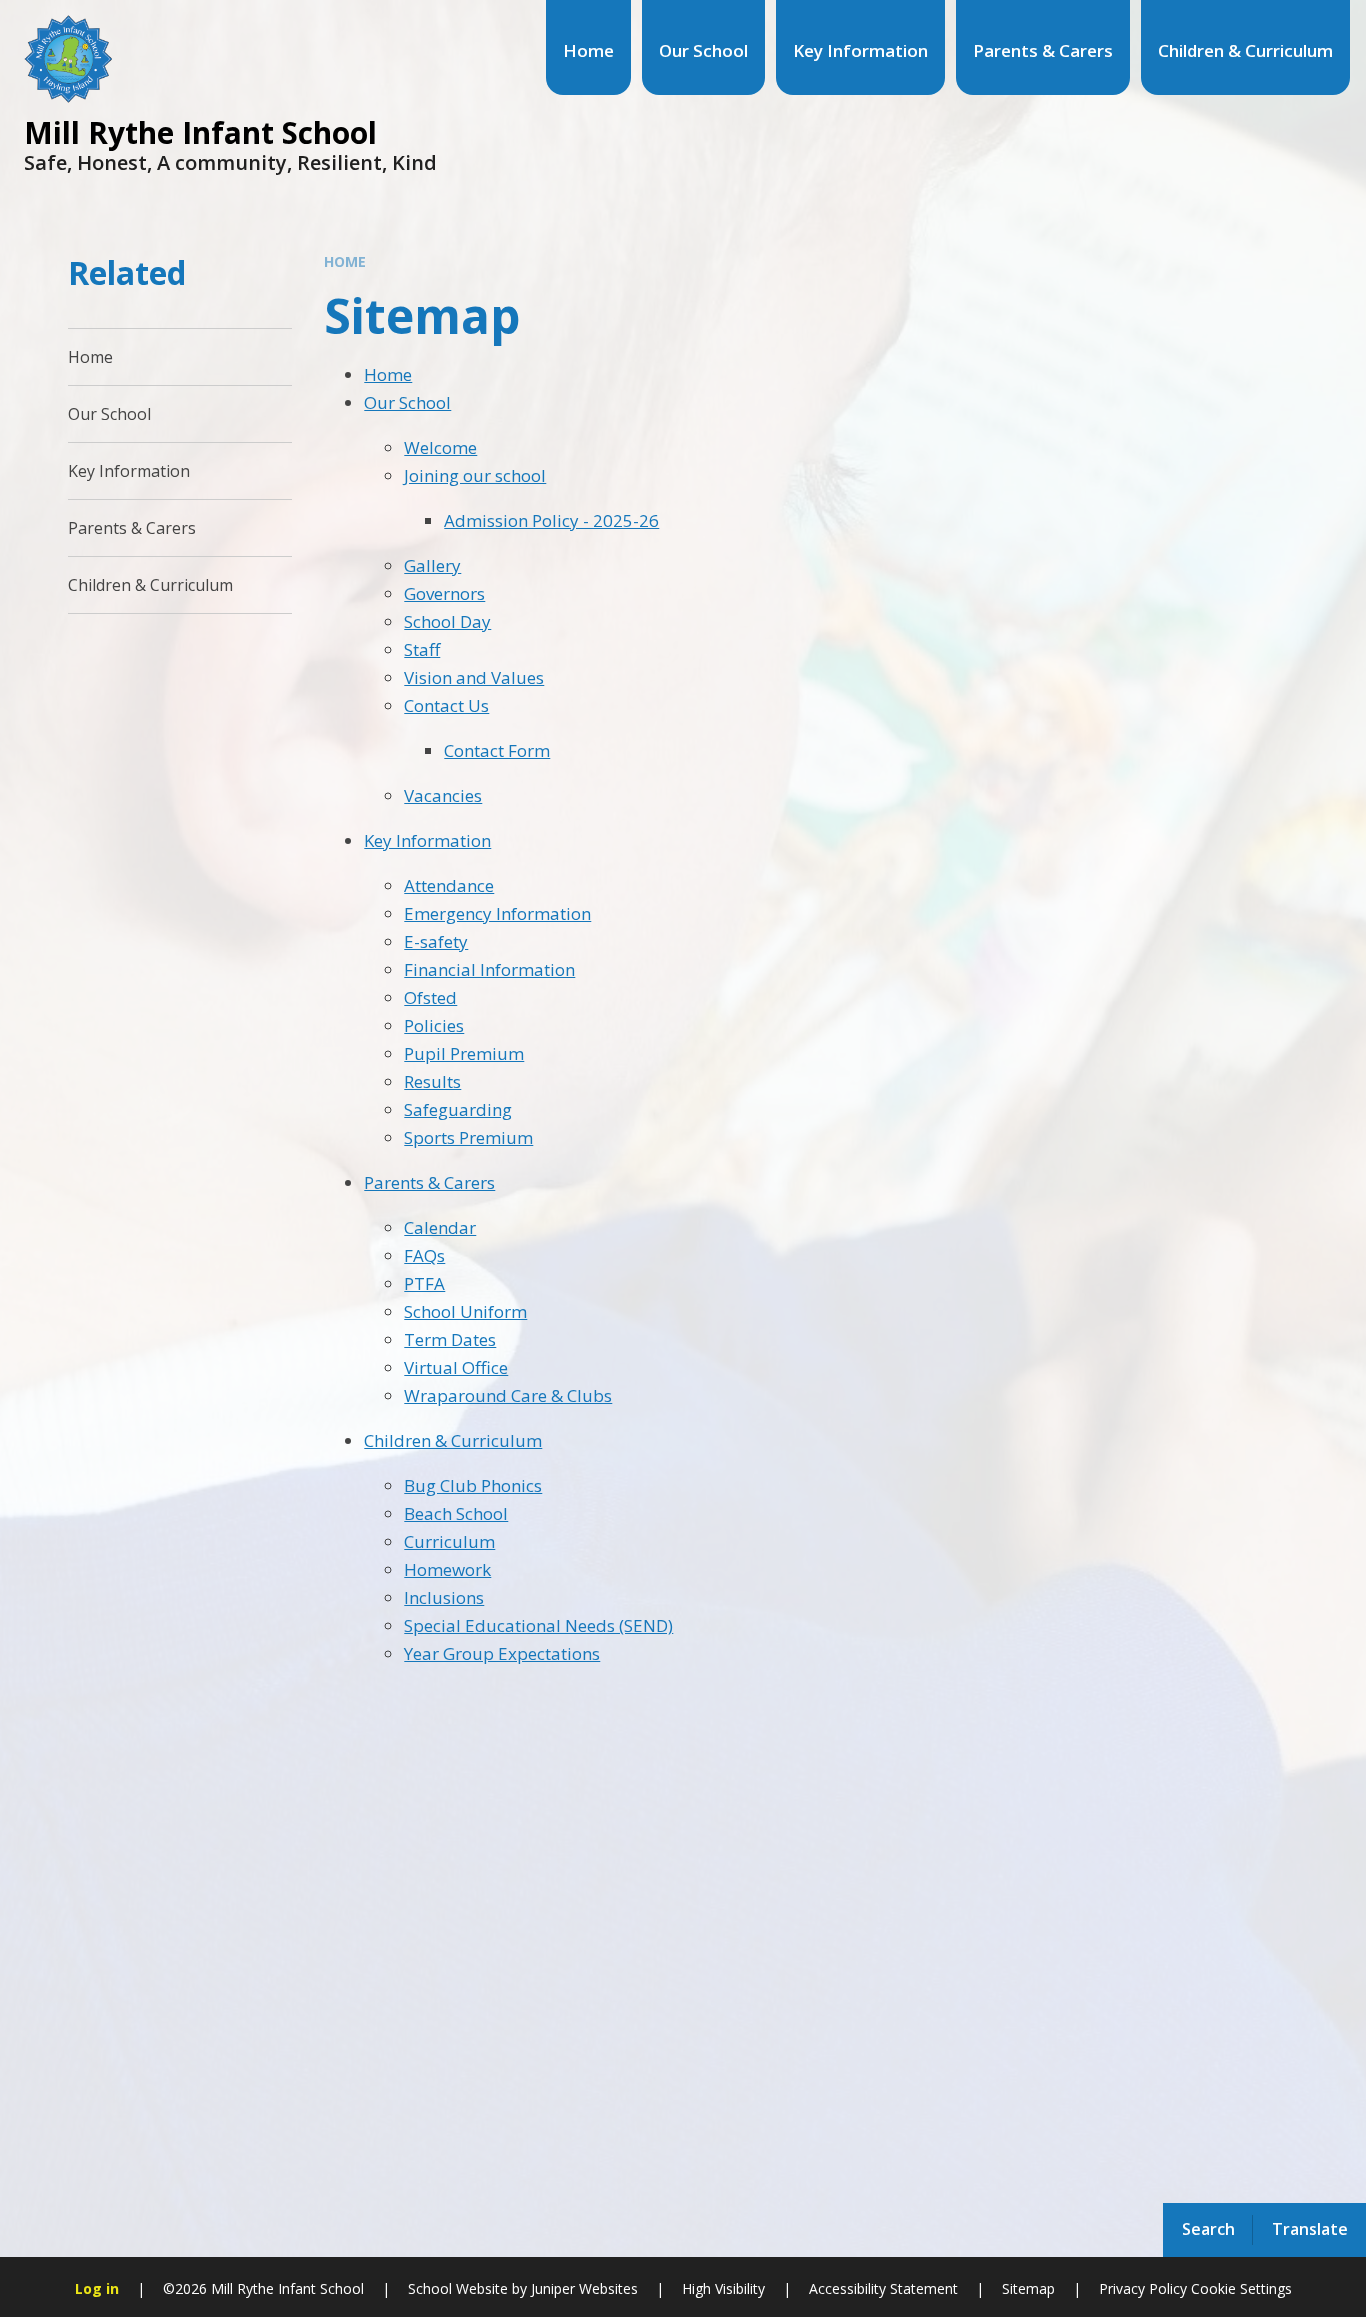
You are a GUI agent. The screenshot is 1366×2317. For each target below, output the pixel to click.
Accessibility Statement (883, 2288)
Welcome (440, 447)
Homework (447, 1569)
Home (345, 261)
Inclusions (444, 1597)
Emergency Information (497, 913)
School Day (447, 621)
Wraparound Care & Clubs (508, 1395)
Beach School (456, 1513)
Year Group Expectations (502, 1653)
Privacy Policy (1143, 2288)
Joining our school (475, 475)
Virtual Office (456, 1367)
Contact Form (497, 750)
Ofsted (430, 997)
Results (432, 1081)
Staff (422, 649)
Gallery (432, 565)
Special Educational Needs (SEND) (538, 1625)
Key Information (427, 840)
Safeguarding (458, 1109)
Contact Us (446, 705)
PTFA (424, 1283)
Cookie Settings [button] (1241, 2288)
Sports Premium (468, 1137)
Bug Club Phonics (473, 1485)
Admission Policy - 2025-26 (551, 520)
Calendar (440, 1227)
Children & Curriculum (453, 1440)
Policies (434, 1025)
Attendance (449, 885)
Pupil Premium (464, 1053)
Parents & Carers (429, 1182)
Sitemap (1028, 2288)
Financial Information (489, 969)
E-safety (436, 941)
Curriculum (449, 1541)
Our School (407, 402)
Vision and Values (474, 677)
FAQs (424, 1255)
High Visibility (723, 2288)
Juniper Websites (582, 2288)
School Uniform (465, 1311)
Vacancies (443, 795)
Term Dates (450, 1339)
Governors (444, 593)
